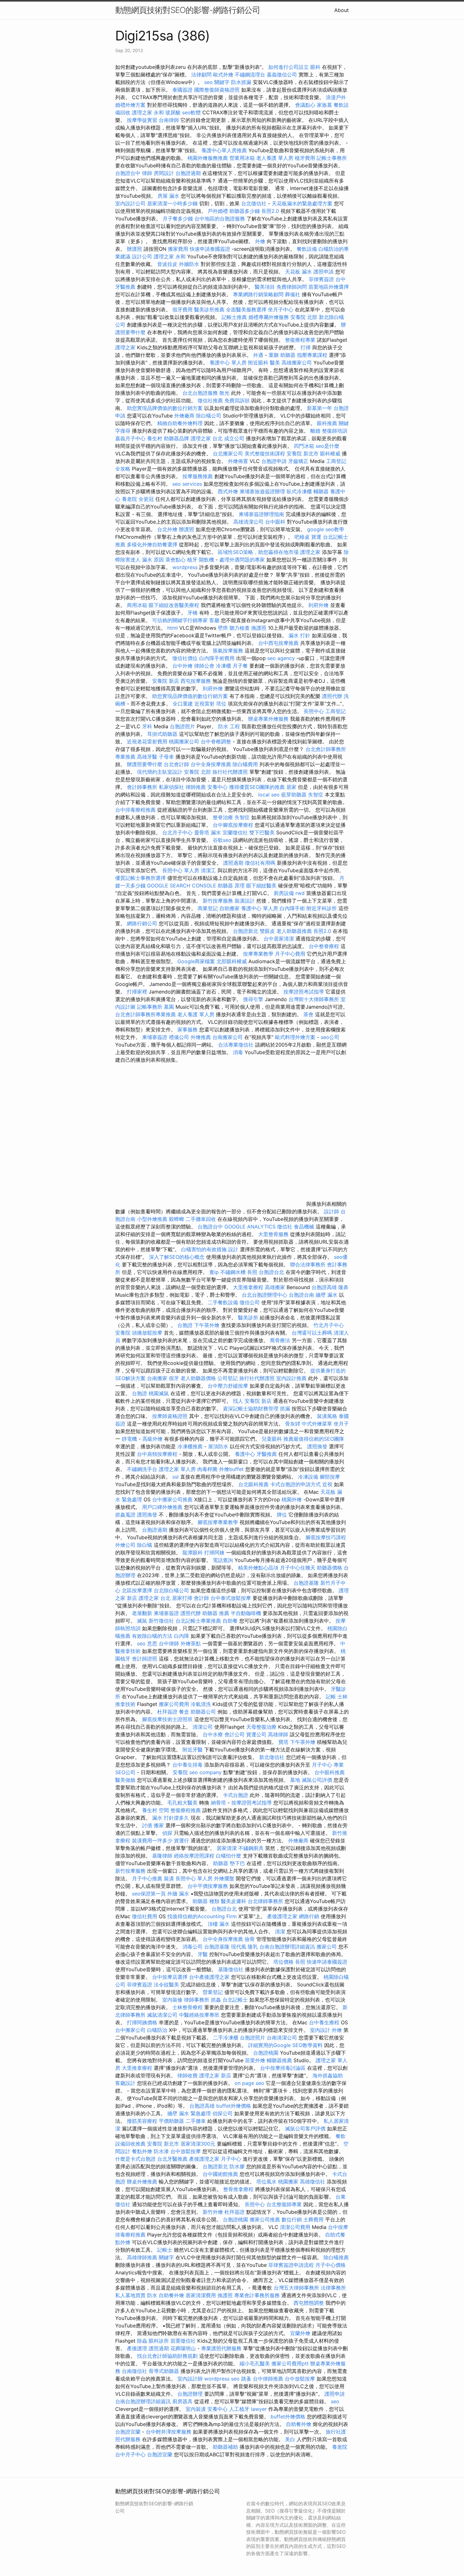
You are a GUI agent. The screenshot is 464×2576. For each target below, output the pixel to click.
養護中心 (245, 1454)
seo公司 (330, 1037)
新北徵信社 (272, 1757)
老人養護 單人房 (275, 158)
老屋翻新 (142, 1613)
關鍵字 (166, 2257)
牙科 (147, 726)
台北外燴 (167, 529)
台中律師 (169, 1643)
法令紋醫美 (166, 1985)
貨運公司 (256, 1734)
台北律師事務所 (265, 1901)
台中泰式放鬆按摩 (232, 1598)
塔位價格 (283, 1962)
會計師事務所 (142, 787)
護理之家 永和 (148, 112)
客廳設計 (125, 2083)
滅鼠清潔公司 (162, 2015)
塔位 (221, 704)
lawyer (259, 2409)
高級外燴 (152, 1439)
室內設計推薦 (291, 1378)
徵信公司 (250, 1302)
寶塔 (283, 1742)
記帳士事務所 (332, 158)
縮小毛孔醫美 (255, 2363)
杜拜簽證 (167, 1712)
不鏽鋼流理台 (250, 75)
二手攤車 (196, 2121)
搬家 (159, 1825)
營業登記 (213, 1992)
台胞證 (185, 1325)
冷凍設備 (308, 1477)
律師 (147, 173)
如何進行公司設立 (289, 67)
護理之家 (125, 347)
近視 (327, 1484)
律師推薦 (196, 787)
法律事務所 (333, 2288)
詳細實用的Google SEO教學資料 (285, 2045)
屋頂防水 (218, 1446)
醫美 (275, 363)
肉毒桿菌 (207, 1469)
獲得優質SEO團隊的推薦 (257, 787)
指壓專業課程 (313, 355)
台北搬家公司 (228, 453)
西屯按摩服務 (196, 681)
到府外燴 (318, 605)
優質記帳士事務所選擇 (140, 878)
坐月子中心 (281, 309)
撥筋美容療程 (142, 2121)
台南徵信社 (134, 2371)
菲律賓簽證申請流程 (291, 2265)
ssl (175, 1477)
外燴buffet (231, 1469)
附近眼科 (258, 363)
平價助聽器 (171, 2121)
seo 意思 (147, 1643)
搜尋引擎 (253, 999)
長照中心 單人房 (181, 870)
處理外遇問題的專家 (242, 560)
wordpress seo (222, 2379)
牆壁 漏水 (327, 1295)
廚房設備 (284, 893)
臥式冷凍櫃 (299, 491)
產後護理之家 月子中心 (215, 2159)
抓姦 (216, 2000)
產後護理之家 (282, 1916)
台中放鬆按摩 (186, 2151)
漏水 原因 (153, 560)
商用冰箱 (137, 605)
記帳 (331, 1696)
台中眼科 (275, 522)
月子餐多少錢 (178, 219)
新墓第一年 (319, 408)
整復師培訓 (335, 431)
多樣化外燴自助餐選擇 (153, 544)
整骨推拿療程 (238, 2189)
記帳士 (165, 2250)
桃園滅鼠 (159, 1393)
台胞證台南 (301, 1295)
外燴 (260, 241)
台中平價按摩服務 (208, 1886)
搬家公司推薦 (265, 2219)
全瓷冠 (146, 499)
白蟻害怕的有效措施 (204, 1249)
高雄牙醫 (147, 757)
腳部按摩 (330, 1477)
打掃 (306, 347)
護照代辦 (332, 696)
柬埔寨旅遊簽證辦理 (262, 491)
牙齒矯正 (298, 461)
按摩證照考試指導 (304, 992)
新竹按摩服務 (218, 901)
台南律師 (169, 120)
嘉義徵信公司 (282, 75)
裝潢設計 (245, 901)
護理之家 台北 (207, 438)
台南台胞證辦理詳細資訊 (287, 1947)
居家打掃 (182, 1598)
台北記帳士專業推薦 (198, 1621)
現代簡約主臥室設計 (160, 772)
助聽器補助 (225, 2447)
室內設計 (320, 2030)
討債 (147, 1825)
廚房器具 (182, 2401)
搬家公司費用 (174, 1704)
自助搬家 (229, 908)
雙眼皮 (267, 931)
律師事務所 (197, 2000)
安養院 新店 (166, 681)
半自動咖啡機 (246, 1613)
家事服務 (187, 1030)
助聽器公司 (203, 1712)
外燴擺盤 (224, 1878)
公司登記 (228, 1378)
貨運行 (181, 1840)
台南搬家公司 (228, 1037)
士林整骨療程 (187, 2007)
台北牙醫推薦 (172, 2159)
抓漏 (285, 1408)
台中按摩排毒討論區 (284, 2068)
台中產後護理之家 (209, 1977)
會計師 (201, 1598)
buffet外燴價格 (234, 2106)
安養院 (123, 1333)
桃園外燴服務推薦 (208, 158)
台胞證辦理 (190, 2394)
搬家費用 (178, 249)
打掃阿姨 (214, 1552)
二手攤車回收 (201, 1219)
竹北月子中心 (329, 1325)
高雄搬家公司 (297, 363)
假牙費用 (182, 309)
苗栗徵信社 (183, 2341)
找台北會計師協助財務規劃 (167, 2356)
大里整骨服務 (273, 1234)
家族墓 (324, 105)
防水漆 (161, 2151)
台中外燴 (182, 666)
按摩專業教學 (259, 954)
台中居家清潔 (279, 939)
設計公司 (142, 256)
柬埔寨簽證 (155, 1037)
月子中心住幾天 (298, 1568)
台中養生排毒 (188, 1765)
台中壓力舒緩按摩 (229, 1386)
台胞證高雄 (324, 1287)
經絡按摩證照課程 (195, 1856)
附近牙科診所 (322, 908)
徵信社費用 (145, 1916)
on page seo (249, 2083)
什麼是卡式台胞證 (135, 2159)
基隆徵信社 (231, 1969)
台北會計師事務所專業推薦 (146, 1014)
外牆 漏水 (178, 1894)
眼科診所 (159, 2341)
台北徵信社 (254, 203)
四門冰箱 (304, 446)
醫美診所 (248, 1318)
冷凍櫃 (223, 666)
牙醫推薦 (267, 1454)
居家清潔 (227, 1848)
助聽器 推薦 (216, 1613)
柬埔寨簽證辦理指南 (261, 514)
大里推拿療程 (249, 1287)
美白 (290, 2439)
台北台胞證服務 (200, 393)
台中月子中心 (130, 2454)
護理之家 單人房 (177, 1469)
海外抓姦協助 (328, 2075)
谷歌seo (222, 840)
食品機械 (304, 1227)
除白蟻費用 (245, 764)
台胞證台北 (271, 1272)
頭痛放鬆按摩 (148, 1333)
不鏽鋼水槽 (233, 1272)
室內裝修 (172, 2000)
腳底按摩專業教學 (219, 1522)
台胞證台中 (128, 173)
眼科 (315, 67)
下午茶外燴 (207, 1325)
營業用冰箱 (242, 158)
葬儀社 (293, 294)
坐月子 (341, 1424)
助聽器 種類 (206, 1901)
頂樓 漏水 (219, 1924)
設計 (233, 1249)
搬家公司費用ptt (290, 2363)
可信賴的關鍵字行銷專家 (180, 620)
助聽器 (221, 1863)
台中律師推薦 (268, 2379)
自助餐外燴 (171, 2295)
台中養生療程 (325, 2022)
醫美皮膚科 (234, 1901)
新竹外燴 (213, 2212)
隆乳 (253, 1947)
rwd (300, 893)
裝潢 (169, 1878)
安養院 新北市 (303, 453)
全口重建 (183, 704)
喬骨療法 (280, 1340)
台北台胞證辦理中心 (265, 1295)
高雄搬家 (275, 1287)
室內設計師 (190, 2379)
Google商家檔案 (196, 961)
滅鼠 (142, 1621)
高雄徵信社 (312, 2182)
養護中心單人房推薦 (224, 150)
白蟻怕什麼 (229, 1856)
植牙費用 (305, 158)
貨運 (316, 537)
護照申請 (324, 272)
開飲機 (206, 560)
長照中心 (314, 711)
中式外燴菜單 (317, 1424)
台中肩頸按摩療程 (158, 1454)
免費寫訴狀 (237, 400)
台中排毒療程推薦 (136, 810)
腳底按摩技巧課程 (326, 1537)
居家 (291, 787)
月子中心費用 (290, 954)
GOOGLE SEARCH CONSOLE (182, 886)
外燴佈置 (238, 461)
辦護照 (134, 249)
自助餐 (230, 1621)
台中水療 (214, 1734)
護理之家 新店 (215, 2075)
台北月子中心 (177, 832)
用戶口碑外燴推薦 (163, 1507)
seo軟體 (191, 112)
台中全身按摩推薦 (212, 764)
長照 (252, 1272)
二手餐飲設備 (223, 1302)
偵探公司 (223, 2113)
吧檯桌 (302, 537)
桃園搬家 (288, 2182)
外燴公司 (125, 1545)
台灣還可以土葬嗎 (312, 1333)
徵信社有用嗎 (260, 863)
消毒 (238, 1052)
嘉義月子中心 (130, 438)
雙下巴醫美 (262, 832)
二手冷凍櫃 (226, 2038)
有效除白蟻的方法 (152, 1636)
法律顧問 (201, 75)
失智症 (316, 795)
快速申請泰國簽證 (210, 249)
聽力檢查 (240, 628)
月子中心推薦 (147, 1878)
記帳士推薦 (234, 317)
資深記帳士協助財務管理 (251, 1408)
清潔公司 (203, 1727)
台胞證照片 (182, 726)
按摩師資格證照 (171, 1416)
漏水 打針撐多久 (171, 1818)
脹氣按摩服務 (229, 651)
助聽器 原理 (231, 886)
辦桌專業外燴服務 (269, 719)
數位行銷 (292, 2219)
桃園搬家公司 (184, 742)
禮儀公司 (179, 1037)
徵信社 (285, 1227)
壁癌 (223, 628)
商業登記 (208, 908)
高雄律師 (278, 1734)
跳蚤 (246, 2379)
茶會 (308, 1014)
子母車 (166, 757)
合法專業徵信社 (236, 1045)
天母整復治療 (261, 1727)
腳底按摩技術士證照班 (168, 1719)
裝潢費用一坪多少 (152, 1840)
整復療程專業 (300, 340)
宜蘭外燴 (300, 2333)
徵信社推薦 (210, 400)
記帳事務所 (150, 1007)
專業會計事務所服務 (257, 2295)
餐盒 (184, 1712)
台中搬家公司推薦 (172, 1499)
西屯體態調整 (309, 2303)
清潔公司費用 (295, 2227)
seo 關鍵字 (217, 82)
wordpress (185, 567)
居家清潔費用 (201, 2295)
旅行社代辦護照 (230, 772)
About (342, 10)
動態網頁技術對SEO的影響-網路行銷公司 (188, 10)
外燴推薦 (201, 1037)
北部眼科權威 (232, 961)
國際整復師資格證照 (218, 90)
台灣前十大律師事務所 (314, 999)
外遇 (258, 355)
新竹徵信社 (161, 1621)
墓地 (295, 1780)
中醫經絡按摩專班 (200, 2015)
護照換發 (317, 1446)
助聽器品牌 (176, 438)
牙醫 (203, 1954)
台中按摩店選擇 (171, 1977)
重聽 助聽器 (282, 355)
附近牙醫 (193, 1750)
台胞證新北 (246, 931)
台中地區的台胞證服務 (220, 219)
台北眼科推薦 (253, 1484)
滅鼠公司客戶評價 (305, 2129)
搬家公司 (327, 1947)
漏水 (216, 832)
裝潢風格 (327, 1416)
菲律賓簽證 (321, 279)
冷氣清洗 (201, 1704)
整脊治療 (223, 817)
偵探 (167, 1833)
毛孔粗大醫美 (182, 1803)
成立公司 (234, 438)
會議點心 (305, 105)
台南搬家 (157, 1378)
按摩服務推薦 (198, 476)
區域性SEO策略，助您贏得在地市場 (258, 552)
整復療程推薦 (186, 1810)
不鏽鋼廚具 (251, 1848)
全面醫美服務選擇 (246, 309)
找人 (238, 1401)
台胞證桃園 (266, 2053)
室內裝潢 (196, 2409)
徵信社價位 (185, 658)
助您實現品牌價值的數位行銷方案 (165, 408)
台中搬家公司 (130, 2030)
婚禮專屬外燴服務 (269, 317)
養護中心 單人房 (228, 363)
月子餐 (240, 666)
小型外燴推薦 (152, 1219)
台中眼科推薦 (330, 1772)
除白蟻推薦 (336, 2257)
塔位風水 (266, 2182)
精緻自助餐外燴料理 (181, 423)
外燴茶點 (191, 1643)
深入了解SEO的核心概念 (177, 1257)
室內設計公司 (130, 203)
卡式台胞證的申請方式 (295, 1484)
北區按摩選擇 (138, 1590)
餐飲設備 (307, 249)
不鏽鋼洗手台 (142, 1469)
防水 (152, 2295)
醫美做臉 (125, 1780)
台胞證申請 (274, 461)
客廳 (214, 620)
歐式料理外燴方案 (296, 1037)
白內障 (181, 1636)
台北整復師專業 (284, 2204)
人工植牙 (239, 2409)
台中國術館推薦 (221, 2174)
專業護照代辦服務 (221, 2348)
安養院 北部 (304, 317)
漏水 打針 (299, 635)
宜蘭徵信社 (235, 832)
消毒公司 (193, 1947)
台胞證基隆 (306, 1583)
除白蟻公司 (209, 416)
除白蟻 (145, 1545)
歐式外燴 (223, 75)
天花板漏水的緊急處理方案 (302, 203)
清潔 (280, 1931)
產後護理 (137, 2348)
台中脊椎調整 (217, 742)
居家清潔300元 (198, 2144)
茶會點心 (175, 560)
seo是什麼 (327, 446)
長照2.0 (270, 211)
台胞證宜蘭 (128, 2432)
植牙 (192, 560)
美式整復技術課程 (266, 453)
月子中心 (322, 1765)
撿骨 (250, 1939)
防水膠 (237, 2166)
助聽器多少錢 (245, 211)
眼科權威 (330, 453)
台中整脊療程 (325, 946)
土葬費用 (313, 2219)
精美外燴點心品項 (259, 1568)
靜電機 (129, 1439)
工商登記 (336, 711)
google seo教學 (326, 529)
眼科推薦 (327, 423)
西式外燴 (228, 491)
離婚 (315, 431)
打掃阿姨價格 (142, 2022)
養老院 (129, 499)
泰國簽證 (182, 90)
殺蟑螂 (176, 1219)
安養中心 (217, 787)
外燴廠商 (184, 416)
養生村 (155, 438)
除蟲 (142, 2341)
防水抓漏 (241, 82)
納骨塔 (218, 1803)
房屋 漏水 (168, 196)
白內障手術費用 (217, 658)
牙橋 (193, 613)
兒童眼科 (272, 1439)
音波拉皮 (167, 264)
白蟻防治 (157, 2030)
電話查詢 (223, 1560)
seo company (205, 1772)
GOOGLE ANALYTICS (250, 1227)
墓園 (169, 1007)
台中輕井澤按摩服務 (169, 2432)
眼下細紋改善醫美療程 (174, 605)
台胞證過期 (188, 173)
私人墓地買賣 (130, 2295)
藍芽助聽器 (294, 795)
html (173, 628)
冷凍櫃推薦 (190, 1446)
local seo (269, 795)
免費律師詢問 (292, 287)
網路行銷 (309, 1916)
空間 (164, 1810)
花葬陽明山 (183, 2348)
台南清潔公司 (282, 2038)
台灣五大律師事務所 (296, 2288)
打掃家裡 (137, 992)
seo (335, 2401)
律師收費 (187, 2075)
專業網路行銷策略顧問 (258, 294)
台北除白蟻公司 (171, 1590)
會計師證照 (145, 1659)
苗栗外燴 (255, 2060)
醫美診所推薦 (209, 309)
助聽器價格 (330, 1568)
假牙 (174, 1378)
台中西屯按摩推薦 (279, 643)
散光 (224, 393)
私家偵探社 (171, 787)
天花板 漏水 (298, 272)
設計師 (331, 1211)
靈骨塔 (202, 832)
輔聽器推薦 (279, 2060)
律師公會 (204, 666)
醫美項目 (265, 287)
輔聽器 (321, 491)
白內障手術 (292, 908)
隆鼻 (343, 1287)
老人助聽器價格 (198, 1378)
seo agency (281, 658)
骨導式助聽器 (164, 2371)
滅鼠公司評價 (317, 1780)
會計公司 (235, 1734)
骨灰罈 (293, 1424)
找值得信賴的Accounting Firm (202, 1916)
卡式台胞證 (235, 1795)
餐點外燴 (142, 2151)
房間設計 (164, 173)
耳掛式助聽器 (162, 734)
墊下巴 (237, 1863)
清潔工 (208, 870)
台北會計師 (176, 764)
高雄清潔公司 (248, 522)
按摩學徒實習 (143, 120)
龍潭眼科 (193, 1552)
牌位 (282, 1515)
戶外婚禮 (218, 211)
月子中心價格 (330, 2265)
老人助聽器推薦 (294, 931)
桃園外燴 (292, 1499)
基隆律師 (162, 1856)
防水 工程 (229, 726)
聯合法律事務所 (308, 1264)
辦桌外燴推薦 (142, 2182)
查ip (214, 1272)
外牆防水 (189, 264)
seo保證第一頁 (149, 1894)
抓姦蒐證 (125, 1515)
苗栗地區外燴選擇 (329, 287)
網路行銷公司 (142, 923)
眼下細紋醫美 (261, 886)
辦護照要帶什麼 (145, 764)
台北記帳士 (235, 2000)
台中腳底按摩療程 (234, 825)
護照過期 (233, 863)
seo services (187, 484)
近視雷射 (205, 704)
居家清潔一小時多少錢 (172, 203)
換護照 (259, 628)
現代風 (239, 1947)
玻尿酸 (173, 112)
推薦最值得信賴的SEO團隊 (314, 1439)
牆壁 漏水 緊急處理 (189, 2113)
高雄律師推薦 (142, 2257)
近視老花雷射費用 (147, 742)
